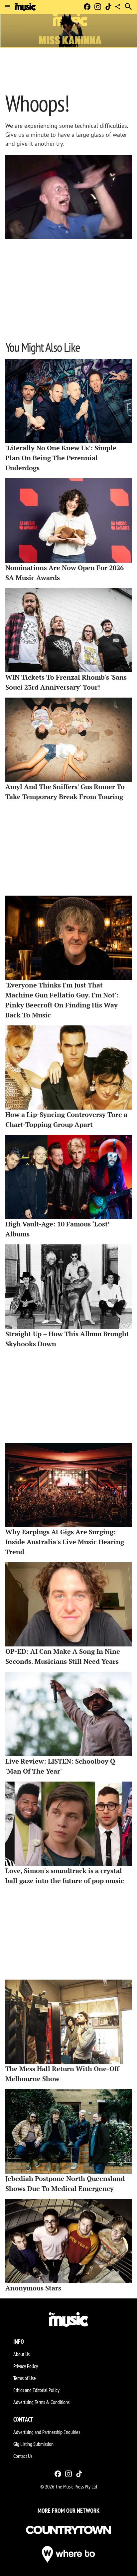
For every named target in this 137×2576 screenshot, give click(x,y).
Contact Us (23, 2456)
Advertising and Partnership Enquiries (47, 2432)
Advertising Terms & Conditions (41, 2402)
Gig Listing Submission (33, 2444)
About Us (21, 2354)
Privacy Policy (26, 2366)
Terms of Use (25, 2378)
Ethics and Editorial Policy (36, 2390)
